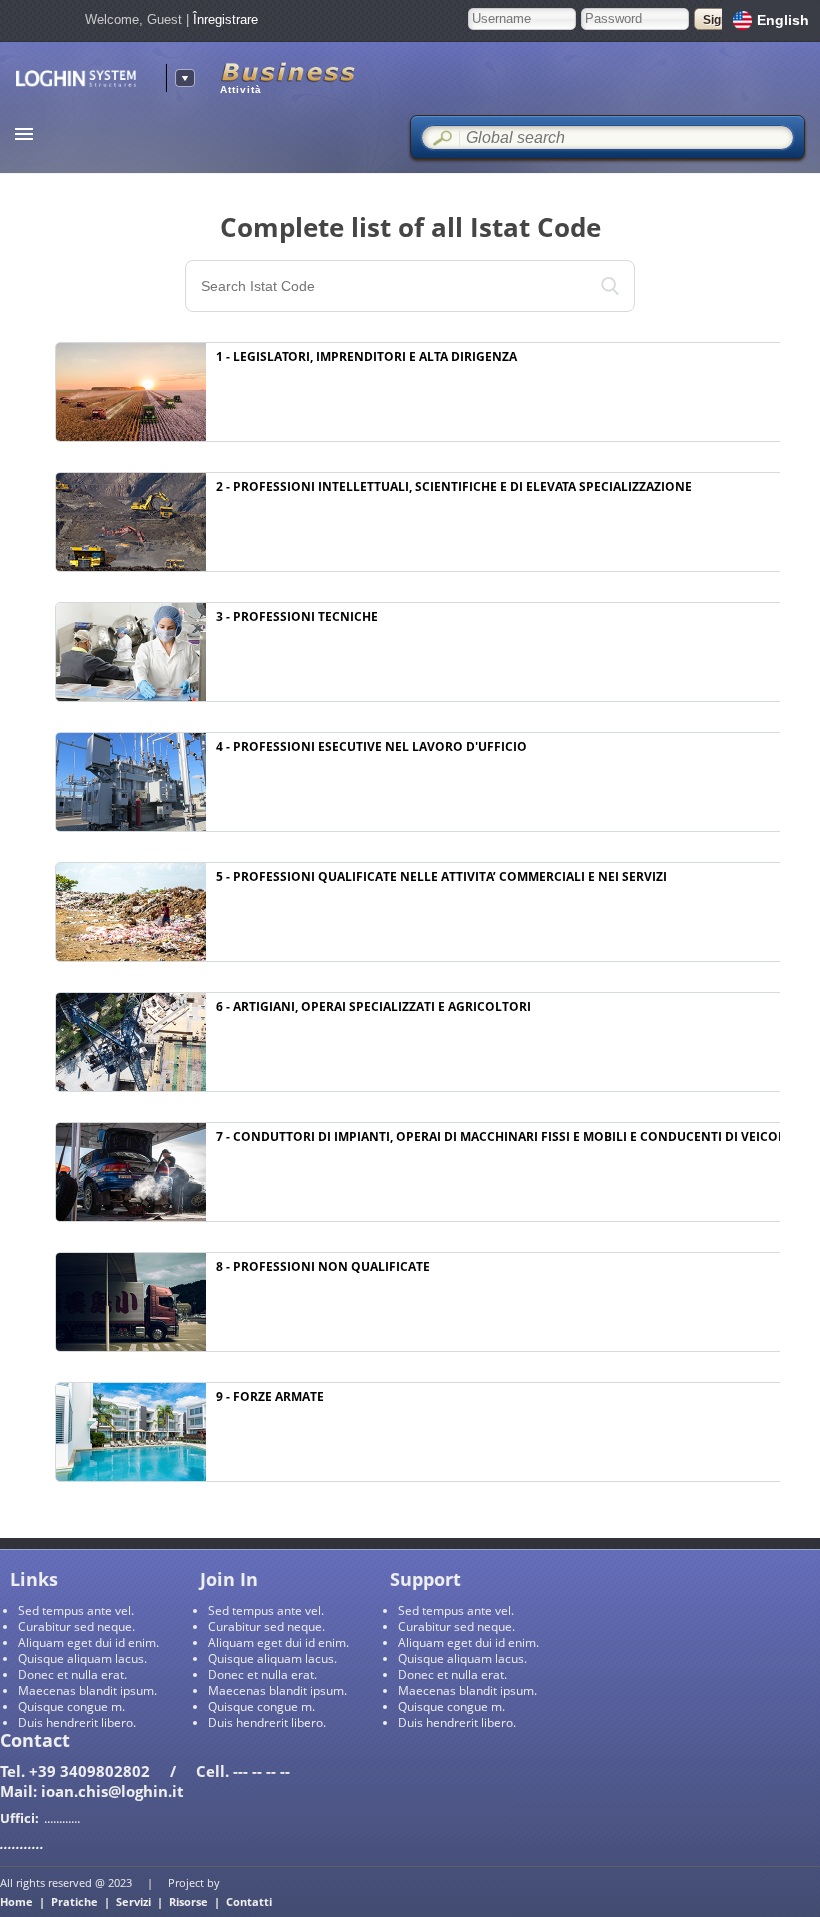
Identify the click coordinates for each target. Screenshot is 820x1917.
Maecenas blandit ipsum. (87, 1690)
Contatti (249, 1901)
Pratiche (74, 1901)
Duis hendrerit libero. (77, 1722)
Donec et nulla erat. (72, 1674)
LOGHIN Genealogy (83, 79)
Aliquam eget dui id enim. (88, 1642)
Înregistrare (225, 19)
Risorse (188, 1901)
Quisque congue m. (71, 1706)
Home (16, 1901)
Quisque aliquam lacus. (82, 1658)
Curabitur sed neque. (76, 1626)
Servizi (133, 1901)
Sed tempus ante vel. (76, 1610)
